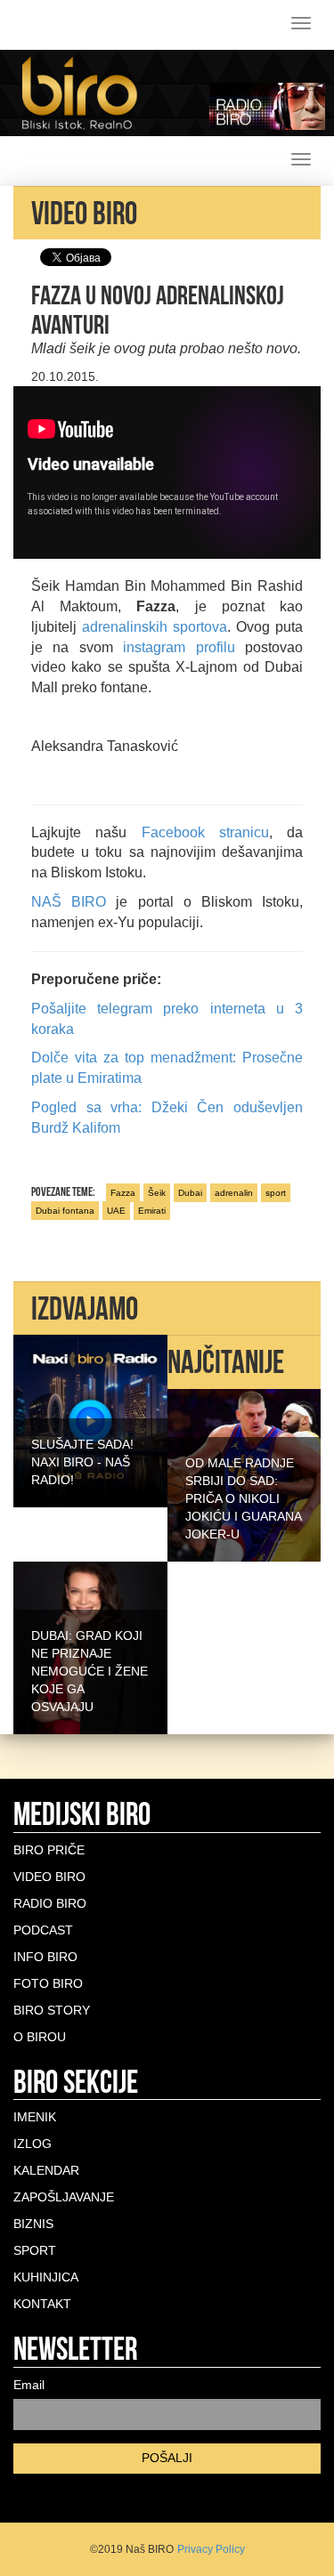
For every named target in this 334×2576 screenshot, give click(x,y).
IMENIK (35, 2117)
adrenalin (234, 1193)
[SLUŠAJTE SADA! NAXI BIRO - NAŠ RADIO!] (90, 1420)
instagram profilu (174, 647)
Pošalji (167, 2458)
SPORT (35, 2250)
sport (276, 1193)
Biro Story (52, 2010)
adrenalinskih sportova (155, 627)
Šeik (157, 1193)
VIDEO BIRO (49, 1877)
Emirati (152, 1211)
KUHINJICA (46, 2277)
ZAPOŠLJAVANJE (64, 2197)
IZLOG (33, 2144)
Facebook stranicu (205, 832)
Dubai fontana (65, 1211)
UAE (116, 1211)
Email (29, 2385)
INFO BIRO (45, 1957)
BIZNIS (33, 2224)
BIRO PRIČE (49, 1850)
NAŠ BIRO (69, 902)
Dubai (190, 1193)
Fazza (123, 1193)
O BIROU (40, 2037)
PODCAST (43, 1930)
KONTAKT (42, 2304)
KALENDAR (46, 2170)
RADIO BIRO (50, 1903)
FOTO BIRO (48, 1983)
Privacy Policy (211, 2549)
